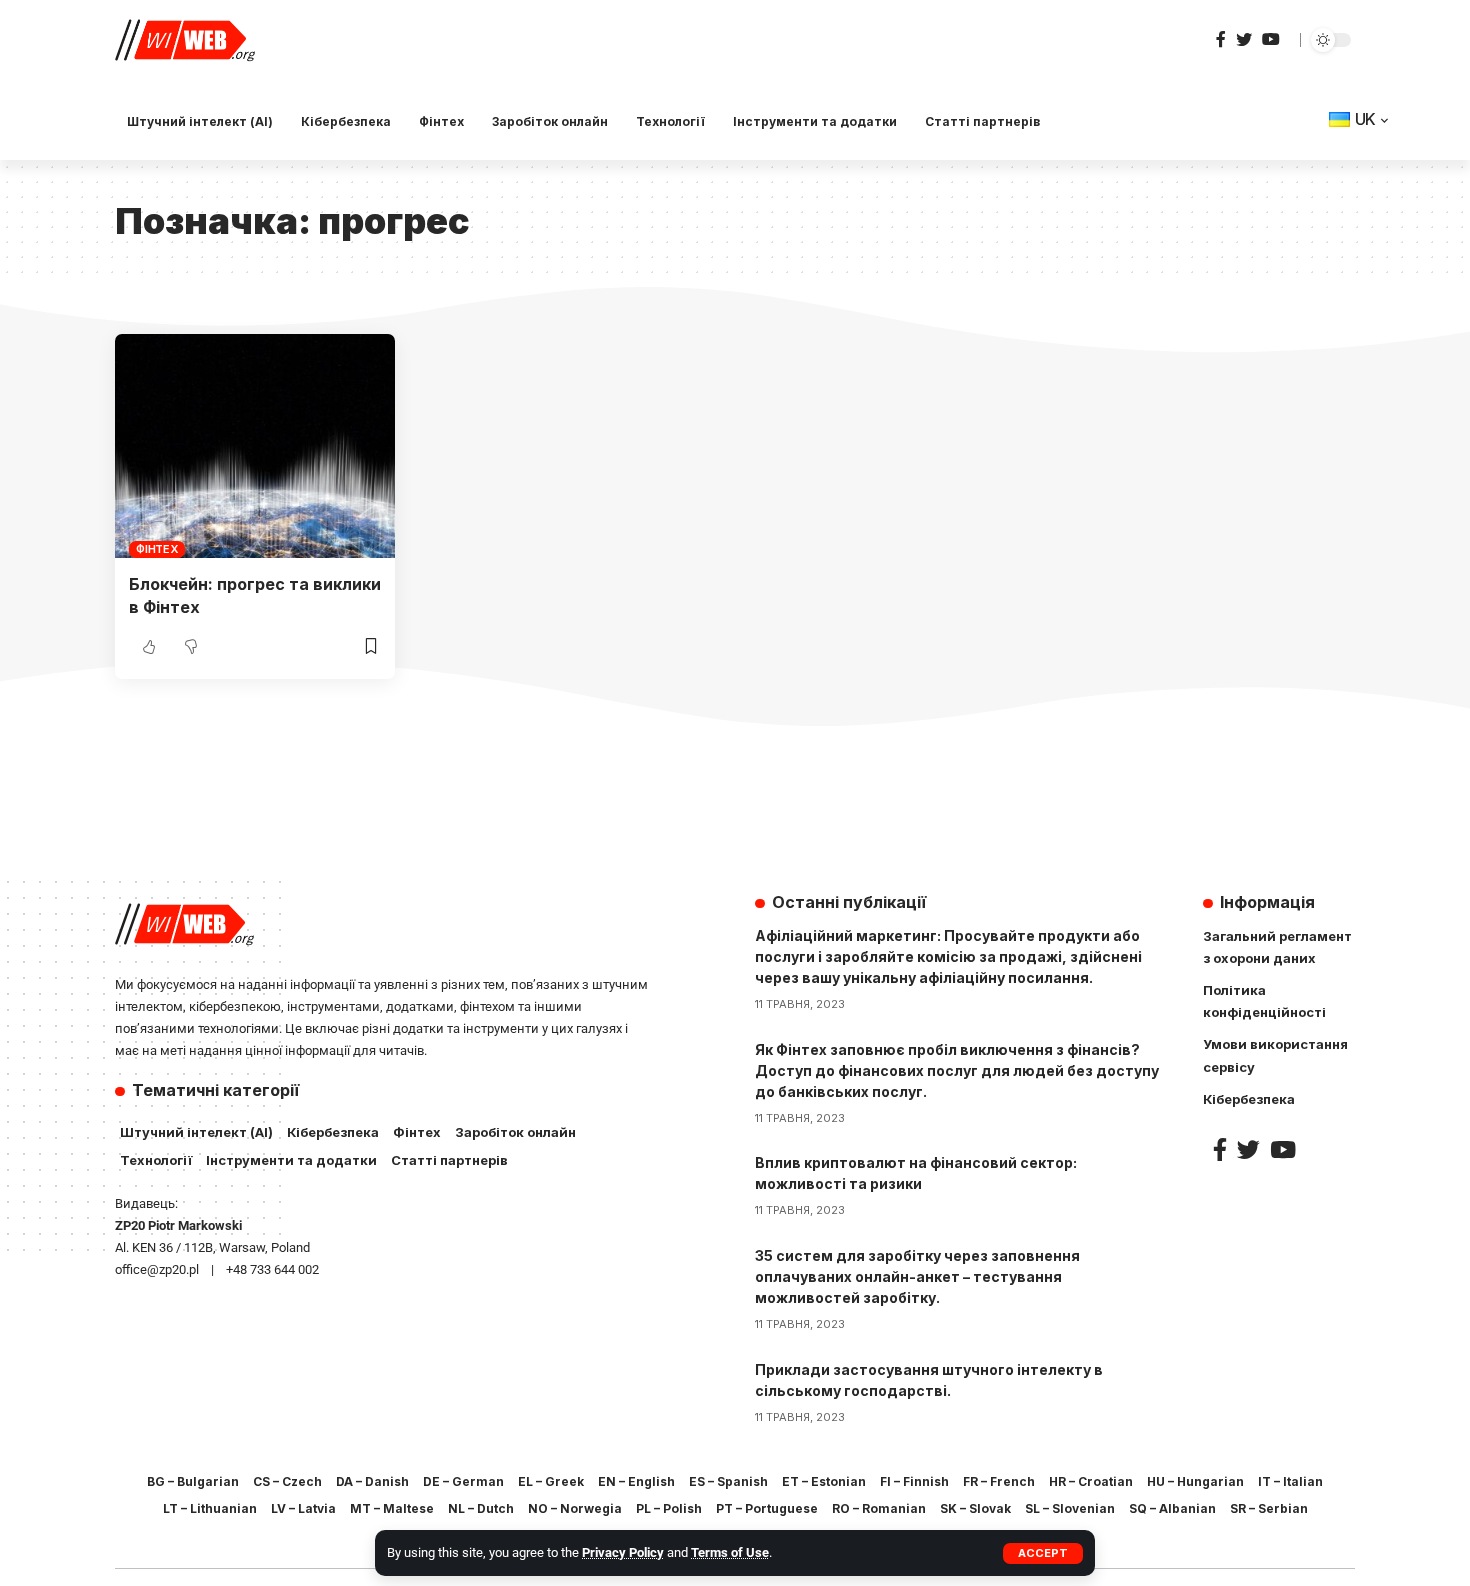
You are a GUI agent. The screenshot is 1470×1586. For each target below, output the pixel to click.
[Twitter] (1244, 39)
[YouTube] (1271, 39)
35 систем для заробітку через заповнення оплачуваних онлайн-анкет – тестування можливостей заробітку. (917, 1276)
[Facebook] (1221, 39)
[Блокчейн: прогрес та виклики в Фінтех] (255, 446)
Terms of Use (730, 1552)
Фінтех (157, 549)
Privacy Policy (623, 1552)
